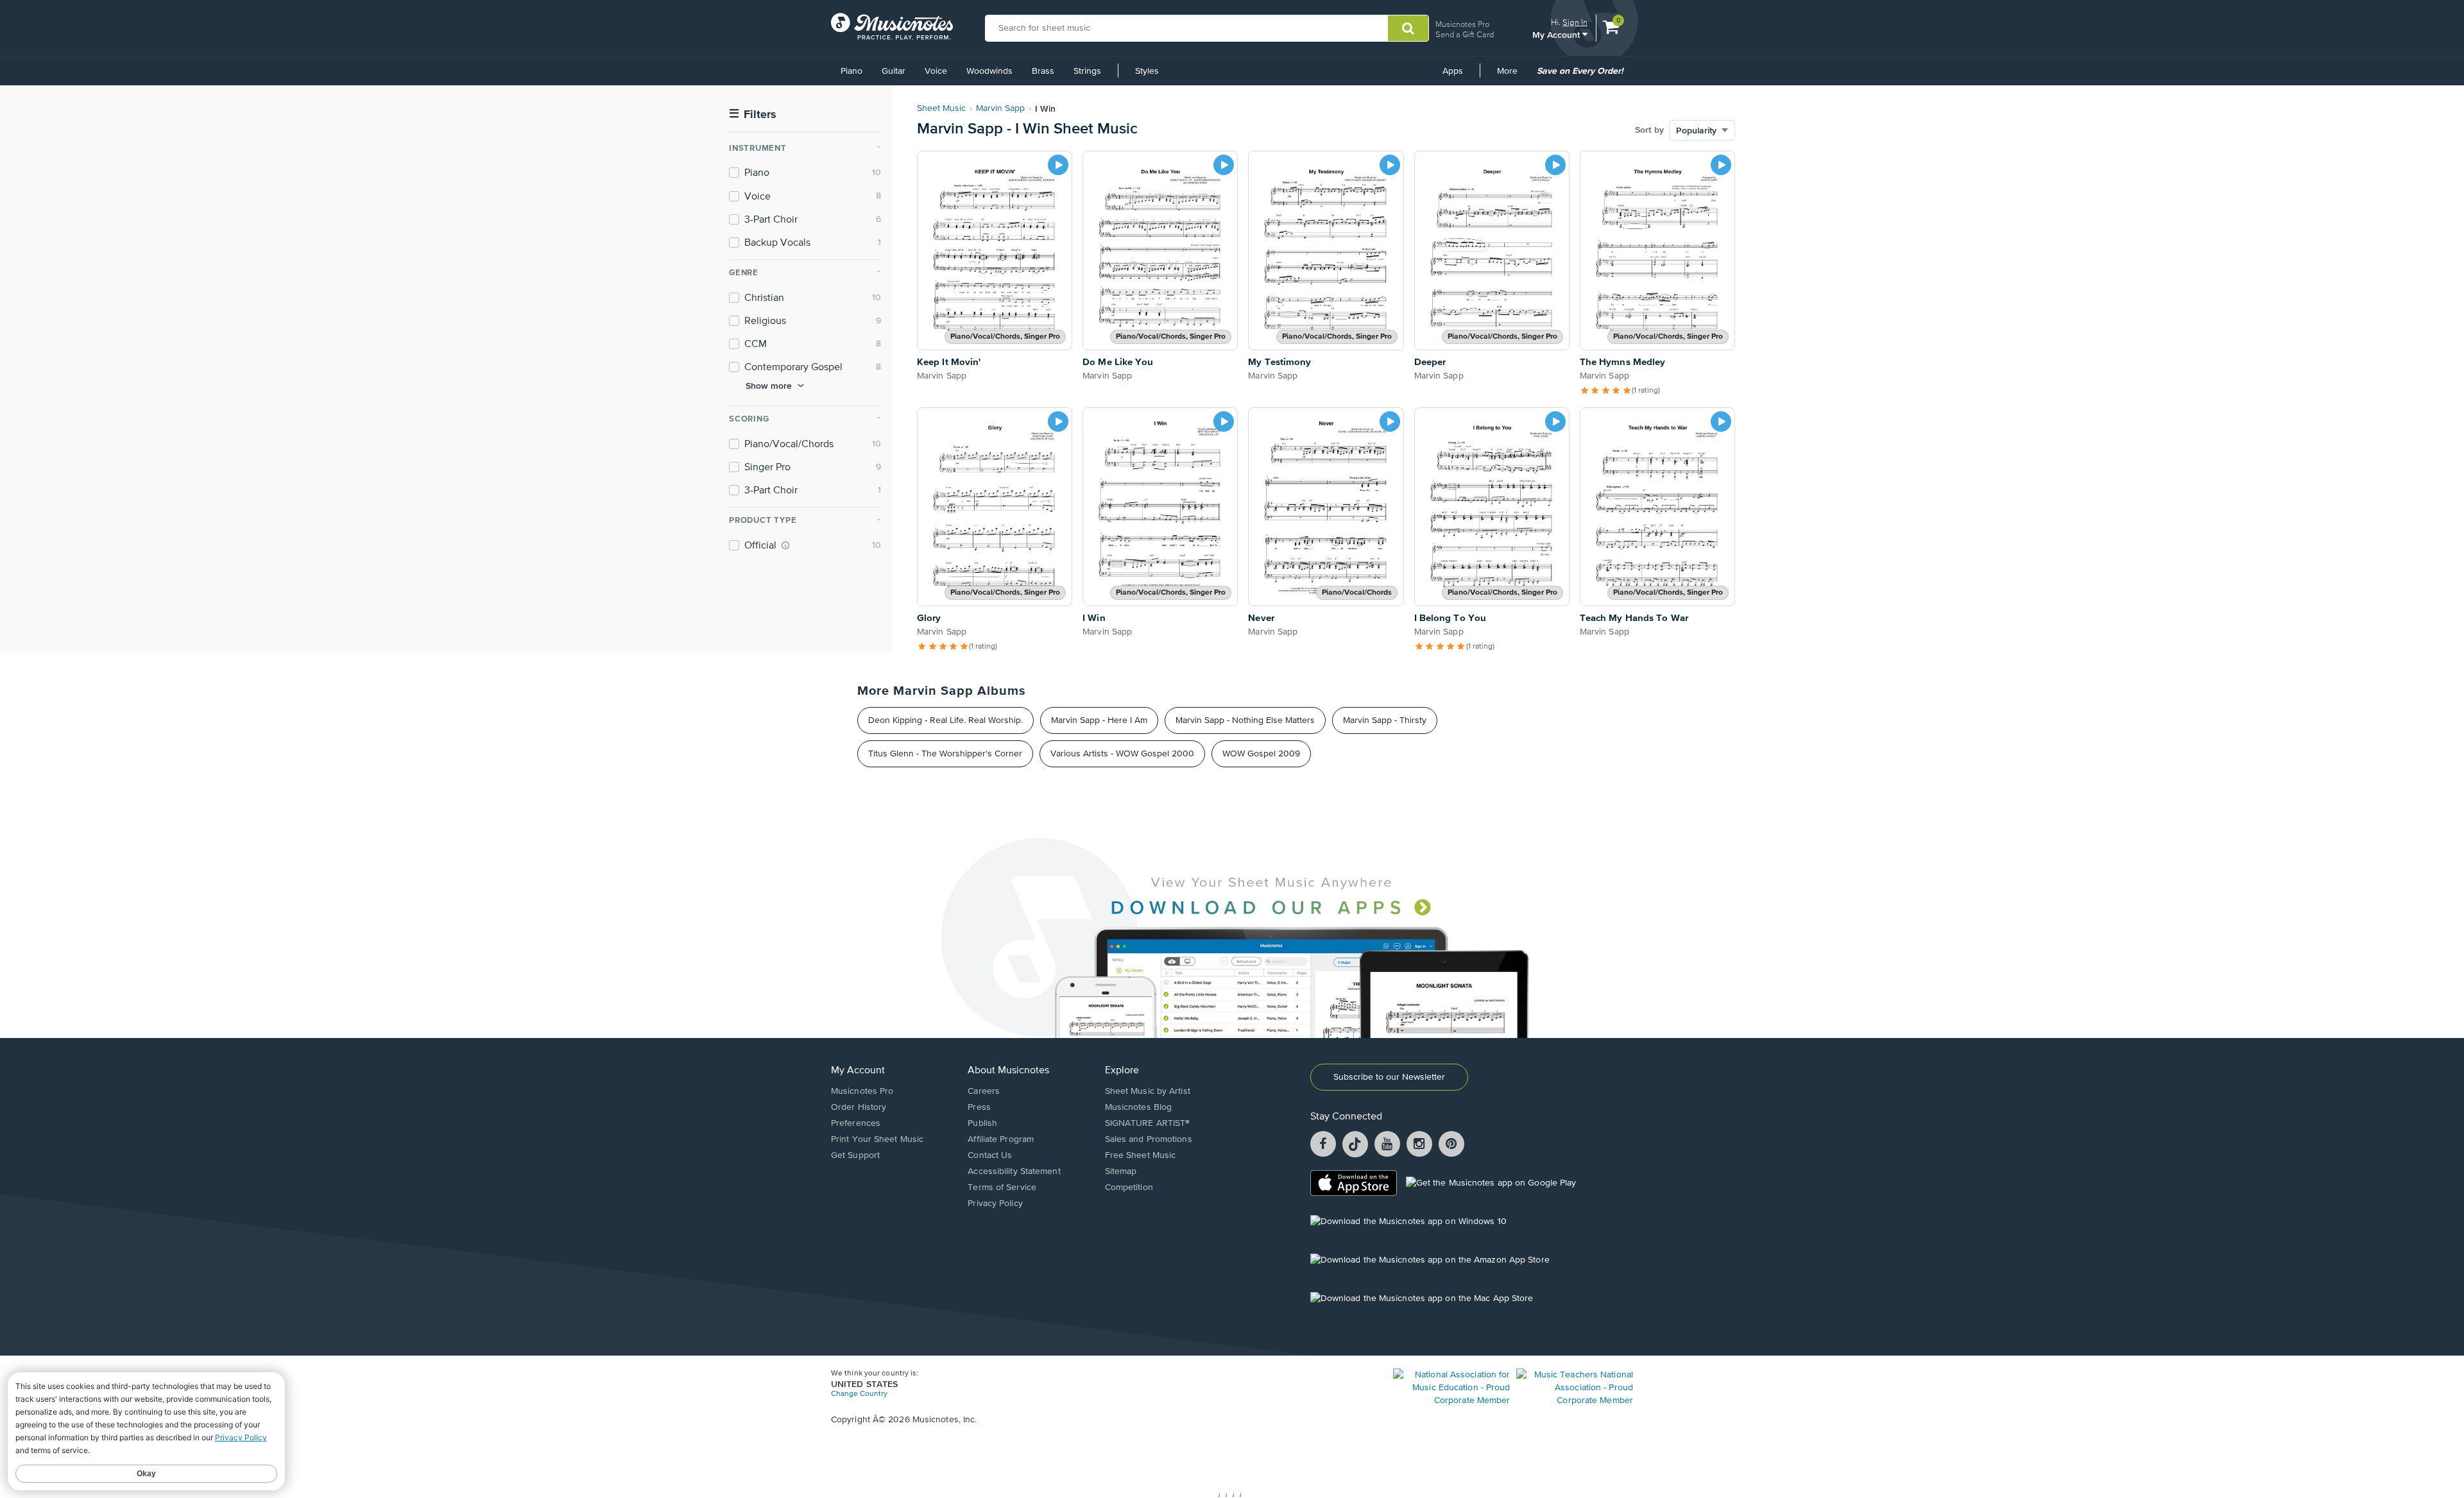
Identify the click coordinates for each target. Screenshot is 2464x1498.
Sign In (1575, 22)
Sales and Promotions (1149, 1139)
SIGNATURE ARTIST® (1148, 1123)
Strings (1087, 71)
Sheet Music (941, 108)
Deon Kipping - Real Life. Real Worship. (945, 720)
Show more (769, 386)
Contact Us (990, 1155)
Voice (936, 71)
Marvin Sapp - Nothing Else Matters (1245, 720)
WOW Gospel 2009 (1261, 754)
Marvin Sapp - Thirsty (1385, 720)
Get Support (855, 1155)
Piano (851, 71)
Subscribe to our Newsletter (1389, 1077)
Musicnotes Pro (1462, 24)
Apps (1453, 71)
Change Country (859, 1394)
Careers (984, 1091)
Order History (859, 1107)
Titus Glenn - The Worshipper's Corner (945, 754)
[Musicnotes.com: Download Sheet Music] (892, 26)
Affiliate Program (1001, 1139)
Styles (1147, 71)
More (1512, 76)
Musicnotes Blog (1139, 1107)
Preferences (856, 1123)
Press (979, 1107)
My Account (1557, 34)
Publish (982, 1123)
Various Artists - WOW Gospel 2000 (1122, 754)
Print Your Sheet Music (877, 1139)
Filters (753, 115)
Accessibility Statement (1014, 1171)
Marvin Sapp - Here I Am (1099, 720)
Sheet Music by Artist (1148, 1091)
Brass (1043, 71)
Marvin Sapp (1000, 108)
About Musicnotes (1008, 1071)
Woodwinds (989, 71)
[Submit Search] (1408, 28)
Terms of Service (1002, 1187)
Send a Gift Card (1465, 34)
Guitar (894, 71)
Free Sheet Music (1141, 1155)
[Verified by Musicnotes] (785, 545)
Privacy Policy (995, 1204)
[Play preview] (1058, 165)
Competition (1129, 1187)
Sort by (1649, 130)
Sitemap (1121, 1171)
